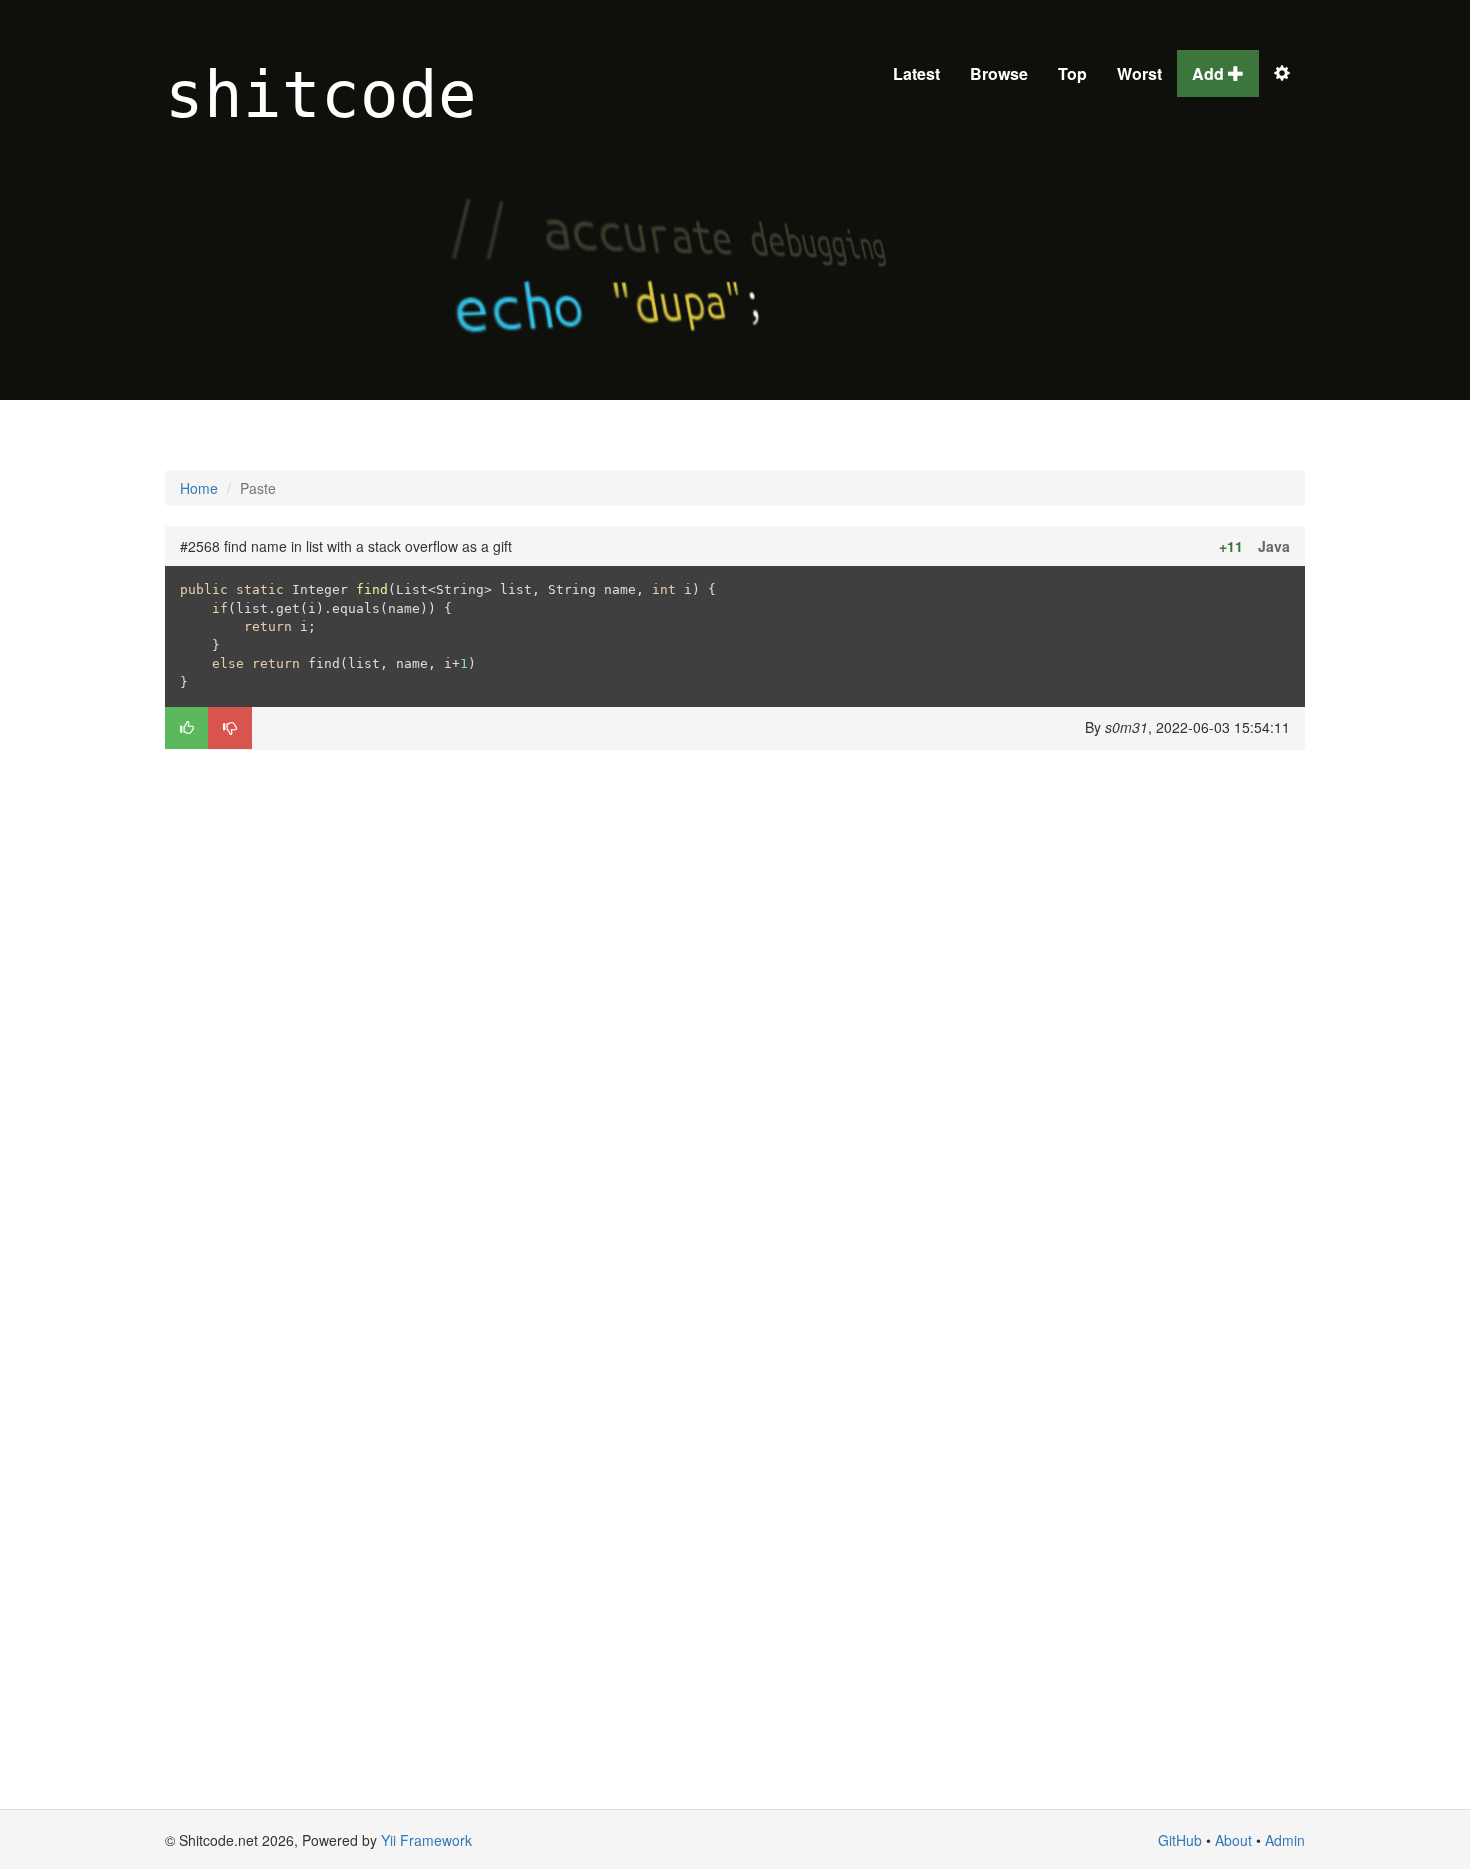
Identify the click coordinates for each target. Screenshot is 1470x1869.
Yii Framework (426, 1840)
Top (1072, 73)
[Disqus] (735, 1019)
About (1233, 1840)
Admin (1285, 1840)
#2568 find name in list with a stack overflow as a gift (346, 546)
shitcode (321, 95)
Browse (999, 73)
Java (1274, 546)
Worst (1139, 73)
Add (1210, 73)
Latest (916, 73)
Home (199, 488)
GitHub (1180, 1840)
